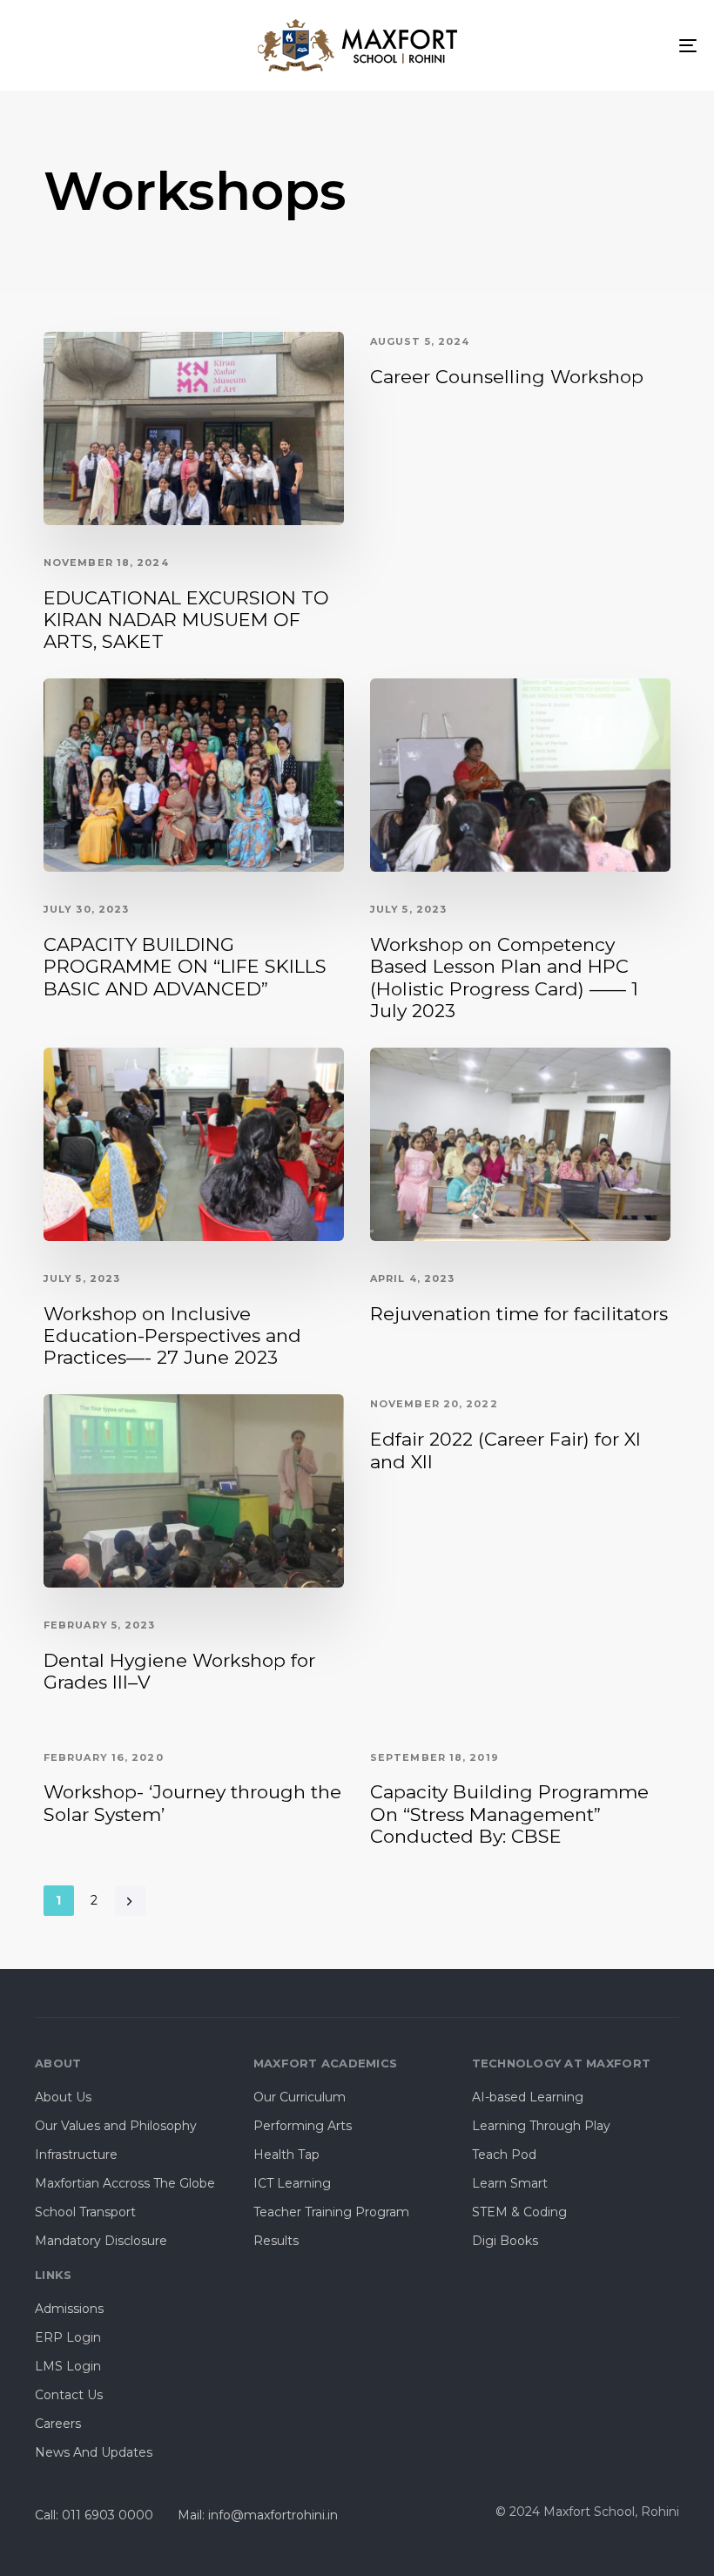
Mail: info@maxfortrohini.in (258, 2515)
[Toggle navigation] (583, 45)
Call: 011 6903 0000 (94, 2515)
